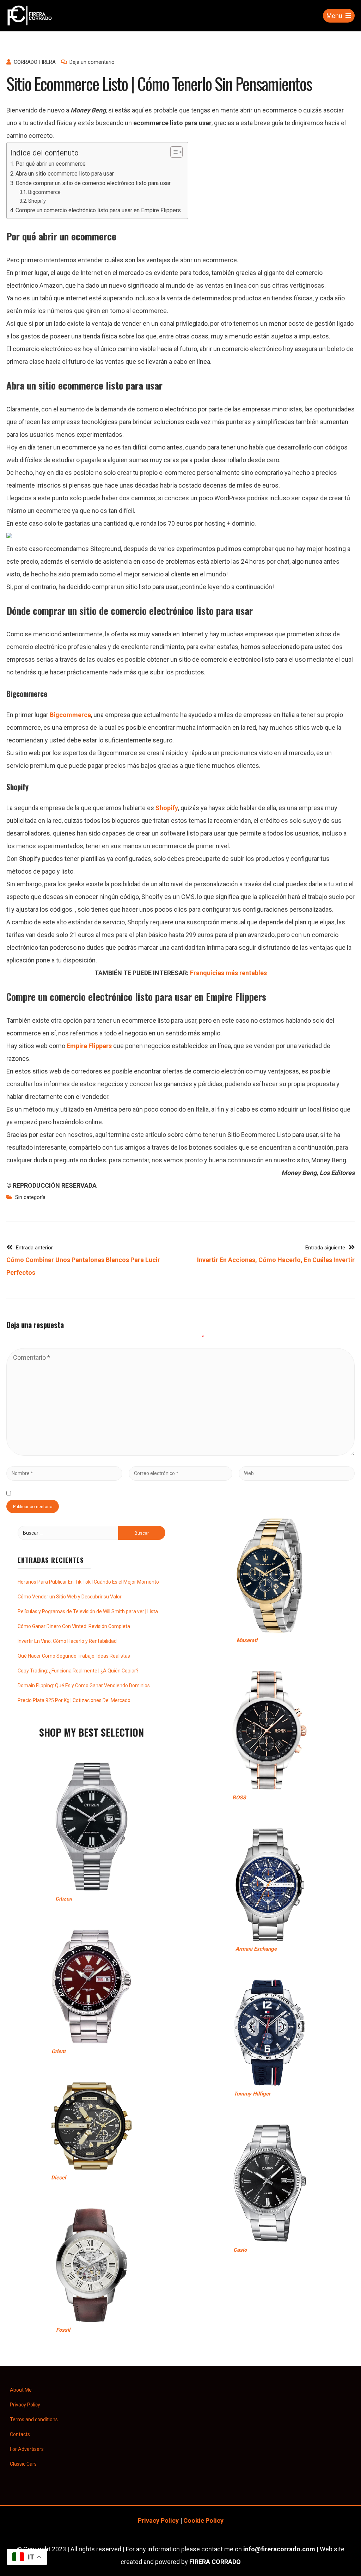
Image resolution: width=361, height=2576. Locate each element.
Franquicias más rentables (228, 973)
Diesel (59, 2178)
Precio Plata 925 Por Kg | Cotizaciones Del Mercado (74, 1700)
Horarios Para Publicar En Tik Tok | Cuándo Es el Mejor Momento (88, 1582)
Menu (334, 16)
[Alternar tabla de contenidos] (173, 152)
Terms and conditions (34, 2419)
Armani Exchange (256, 1949)
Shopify (37, 201)
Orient (59, 2051)
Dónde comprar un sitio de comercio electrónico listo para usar (93, 183)
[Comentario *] (180, 1453)
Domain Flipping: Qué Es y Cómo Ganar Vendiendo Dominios (84, 1685)
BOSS (239, 1798)
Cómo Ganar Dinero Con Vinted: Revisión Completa (74, 1626)
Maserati (247, 1640)
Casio (240, 2250)
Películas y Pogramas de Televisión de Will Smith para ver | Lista (88, 1611)
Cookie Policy (203, 2520)
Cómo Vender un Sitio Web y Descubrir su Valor (70, 1597)
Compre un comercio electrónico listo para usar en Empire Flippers (98, 210)
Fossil (63, 2330)
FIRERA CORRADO (215, 2562)
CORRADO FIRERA (35, 62)
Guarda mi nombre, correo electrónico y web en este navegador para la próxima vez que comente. (151, 1493)
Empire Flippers (89, 1046)
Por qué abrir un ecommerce (51, 164)
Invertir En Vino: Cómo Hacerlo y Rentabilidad (67, 1641)
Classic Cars (23, 2464)
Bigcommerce (44, 192)
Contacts (20, 2434)
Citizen (64, 1899)
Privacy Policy (25, 2405)
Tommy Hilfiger (252, 2094)
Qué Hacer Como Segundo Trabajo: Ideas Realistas (74, 1656)
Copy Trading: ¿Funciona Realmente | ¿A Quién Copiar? (78, 1671)
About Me (21, 2390)
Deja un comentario (92, 62)
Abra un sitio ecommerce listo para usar (65, 174)
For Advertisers (27, 2449)
